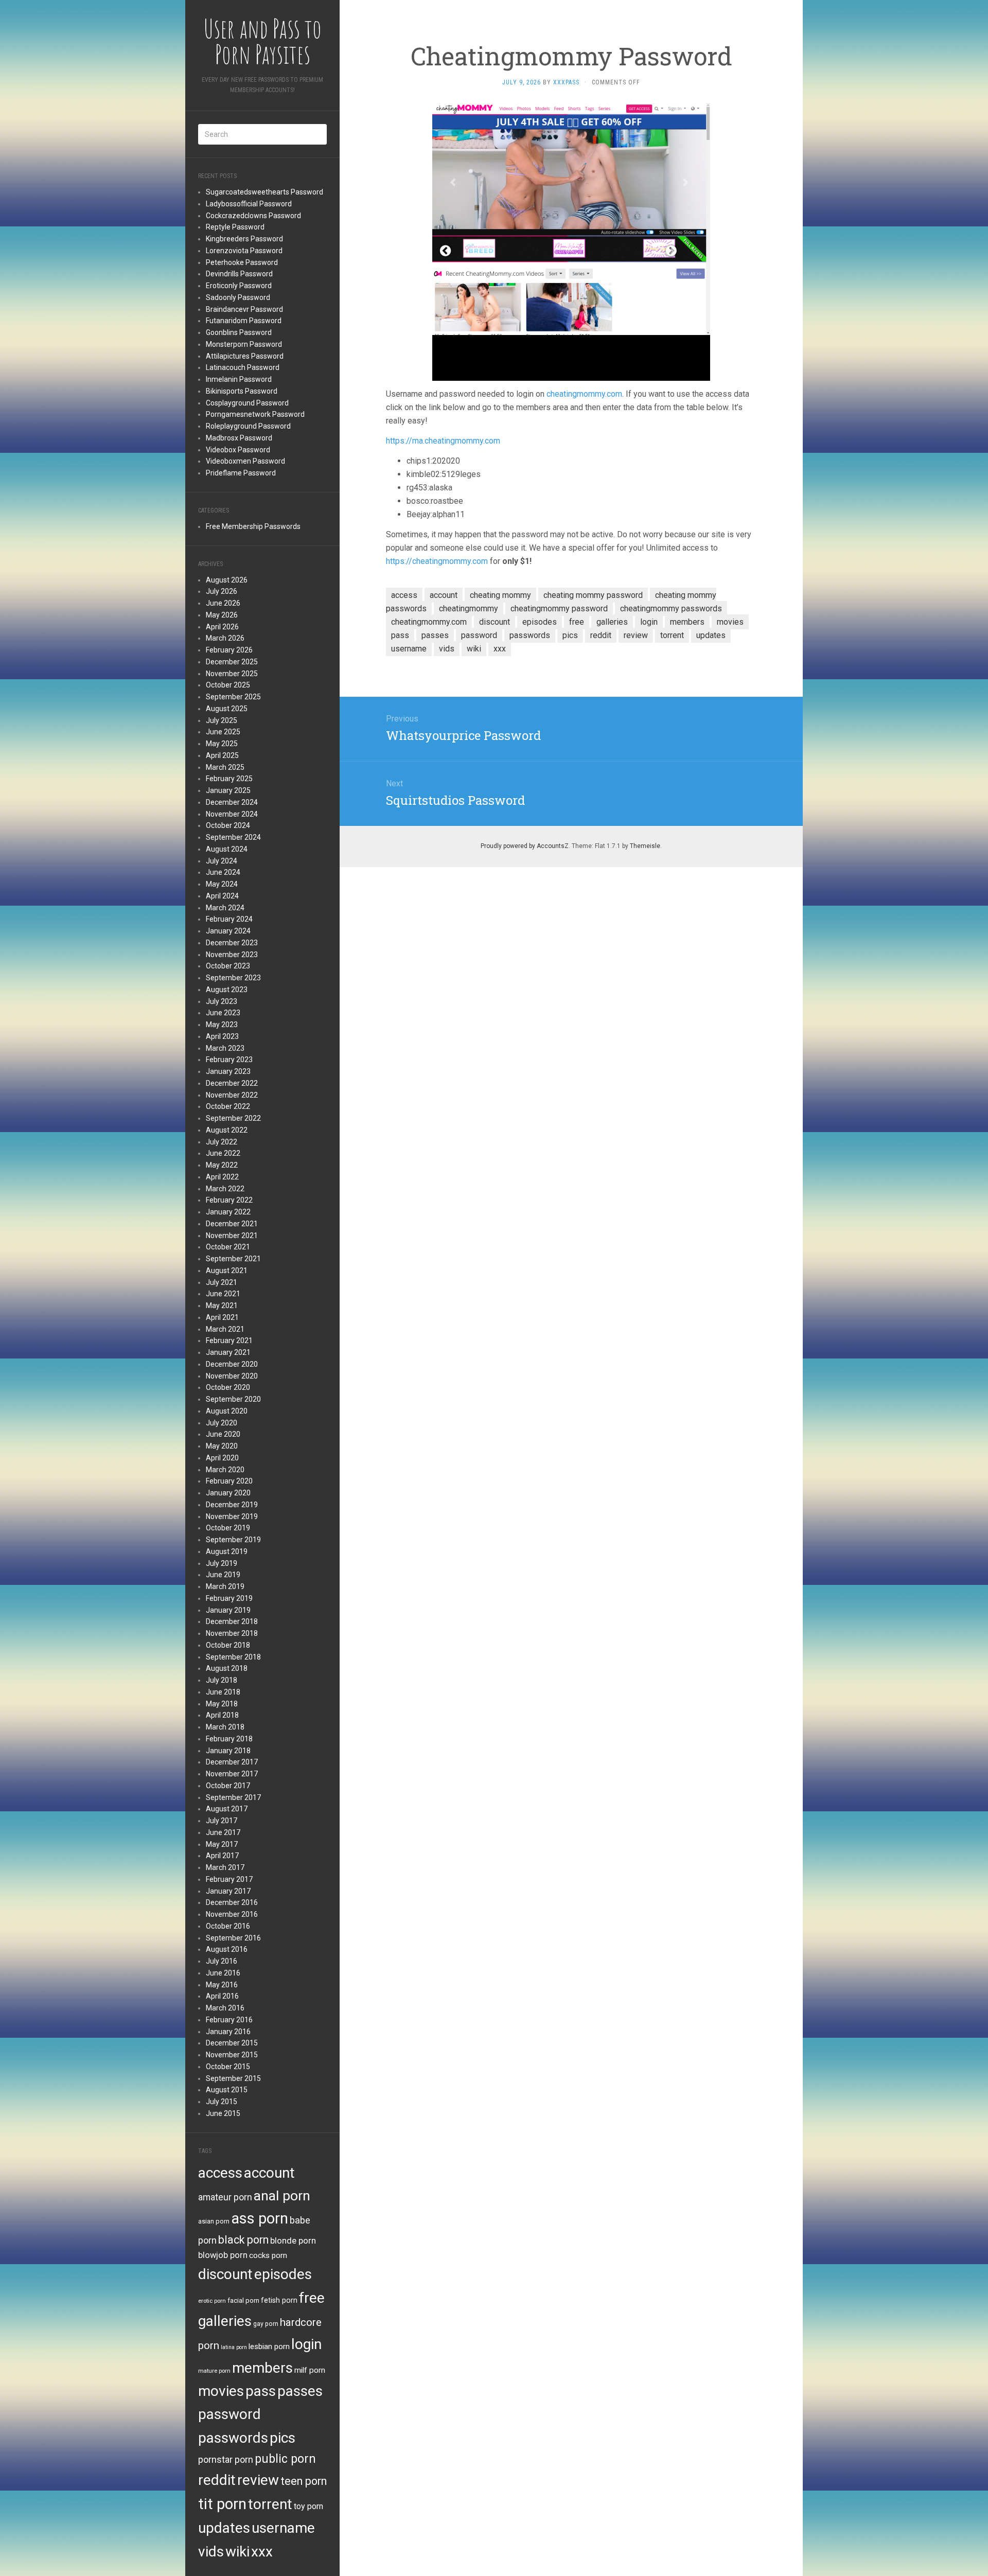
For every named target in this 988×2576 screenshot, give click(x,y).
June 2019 (223, 1575)
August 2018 (227, 1668)
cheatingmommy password (559, 608)
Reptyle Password (235, 227)
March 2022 (225, 1189)
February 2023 (229, 1060)
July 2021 (222, 1282)
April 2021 (222, 1317)
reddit (217, 2480)
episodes (283, 2274)
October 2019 (228, 1528)
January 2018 (228, 1751)
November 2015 (232, 2055)
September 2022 (233, 1118)
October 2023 (228, 966)
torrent (270, 2504)
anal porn (282, 2195)
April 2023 (222, 1036)
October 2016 (228, 1926)
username (283, 2528)
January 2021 (228, 1352)
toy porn (308, 2506)
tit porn (222, 2504)
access (220, 2173)
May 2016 (222, 1985)
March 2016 (225, 2008)
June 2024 (223, 872)
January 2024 (228, 931)
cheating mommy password (593, 595)
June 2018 (223, 1692)
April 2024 (222, 896)
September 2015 (233, 2078)
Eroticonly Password (239, 286)
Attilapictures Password (245, 356)
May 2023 (222, 1025)
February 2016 (229, 2020)
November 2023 (232, 955)
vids (211, 2552)
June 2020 (223, 1434)
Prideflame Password (241, 473)
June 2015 (223, 2113)
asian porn (214, 2221)
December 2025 (232, 662)
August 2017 (227, 1809)
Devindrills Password (239, 274)
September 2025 (233, 697)
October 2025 (228, 685)
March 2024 (225, 908)
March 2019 (225, 1586)
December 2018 (232, 1621)
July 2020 (222, 1423)
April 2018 (222, 1715)
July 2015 (222, 2102)
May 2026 (222, 615)
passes (300, 2391)
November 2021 (232, 1236)
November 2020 (232, 1376)
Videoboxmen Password (245, 461)
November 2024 (232, 814)
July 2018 (222, 1680)
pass (261, 2391)
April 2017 (222, 1856)
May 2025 (222, 744)
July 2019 (222, 1563)
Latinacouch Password (243, 367)
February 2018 (229, 1739)
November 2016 (232, 1914)
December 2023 (232, 943)
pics (283, 2438)
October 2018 (228, 1645)
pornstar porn (226, 2459)
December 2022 (232, 1083)
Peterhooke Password (242, 262)
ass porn (260, 2218)
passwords (233, 2438)
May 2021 (222, 1305)
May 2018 (222, 1704)
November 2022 (232, 1095)
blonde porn (293, 2240)
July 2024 (222, 861)
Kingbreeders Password (244, 239)
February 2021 (229, 1340)
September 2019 (233, 1540)
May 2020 (222, 1446)
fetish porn (279, 2300)
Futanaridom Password (244, 321)
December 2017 (232, 1762)
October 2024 (228, 825)
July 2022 (222, 1142)
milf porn (310, 2370)
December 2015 (232, 2043)
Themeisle (645, 846)
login (306, 2344)
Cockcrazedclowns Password (253, 216)
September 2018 (233, 1657)
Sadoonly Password (238, 297)
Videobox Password (238, 450)
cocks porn (268, 2255)
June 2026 (223, 603)
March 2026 (225, 638)
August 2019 (227, 1551)
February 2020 (229, 1481)
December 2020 (232, 1364)
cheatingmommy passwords (671, 608)
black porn (243, 2240)
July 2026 (222, 591)
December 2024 (232, 802)
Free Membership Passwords (253, 526)
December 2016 (232, 1902)
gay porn (266, 2324)
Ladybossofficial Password (249, 204)
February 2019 (229, 1598)
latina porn (234, 2347)
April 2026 (222, 627)
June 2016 (223, 1973)
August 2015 (227, 2090)
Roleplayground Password (248, 426)
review (258, 2480)
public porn (285, 2459)
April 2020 (222, 1458)
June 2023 (223, 1013)
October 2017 (228, 1786)
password (230, 2414)
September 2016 (233, 1938)
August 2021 (227, 1271)
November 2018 (232, 1633)
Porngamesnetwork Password (255, 414)
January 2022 (228, 1212)
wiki (237, 2552)
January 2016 (228, 2032)
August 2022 (227, 1130)
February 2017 (229, 1879)
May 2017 (222, 1844)
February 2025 (229, 779)
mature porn (214, 2371)
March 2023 (225, 1048)
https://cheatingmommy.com (437, 561)
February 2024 (229, 919)
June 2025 (223, 732)
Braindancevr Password (244, 309)
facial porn (243, 2300)
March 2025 (225, 767)
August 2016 (227, 1949)
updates (224, 2528)
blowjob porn (223, 2255)
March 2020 (225, 1470)
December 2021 (232, 1224)
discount (225, 2274)
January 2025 (228, 790)
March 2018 (225, 1727)
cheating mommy (500, 595)
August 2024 (227, 849)
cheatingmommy (469, 608)
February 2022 (229, 1200)
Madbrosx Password (239, 438)
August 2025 (227, 709)
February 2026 (229, 650)
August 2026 (227, 580)
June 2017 (223, 1832)
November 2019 (232, 1516)
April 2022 (222, 1177)
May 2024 (222, 884)
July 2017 (222, 1821)
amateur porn (225, 2197)
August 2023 (227, 990)
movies (221, 2391)
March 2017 (225, 1867)
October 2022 (228, 1106)
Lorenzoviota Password (244, 251)
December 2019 (232, 1505)
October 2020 (228, 1387)
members (262, 2368)
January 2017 (228, 1891)
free (312, 2298)
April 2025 (222, 755)
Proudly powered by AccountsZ (525, 846)
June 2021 (223, 1294)
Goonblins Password (239, 332)
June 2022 (223, 1153)
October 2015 (228, 2067)
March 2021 (225, 1329)
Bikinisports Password (242, 391)
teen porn (304, 2481)
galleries (225, 2321)
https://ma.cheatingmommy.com (443, 441)
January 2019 (228, 1610)
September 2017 (233, 1797)
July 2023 (222, 1001)
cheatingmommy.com (584, 394)
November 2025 (232, 674)
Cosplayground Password (247, 403)
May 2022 (222, 1165)
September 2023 (233, 978)
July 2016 (222, 1961)
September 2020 (233, 1399)
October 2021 (228, 1247)
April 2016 (222, 1996)
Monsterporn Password (244, 344)
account (269, 2173)
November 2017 (232, 1774)
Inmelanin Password (239, 379)
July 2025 (222, 720)
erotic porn (212, 2301)
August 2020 (227, 1411)
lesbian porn (269, 2346)
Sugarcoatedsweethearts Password (264, 192)
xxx (262, 2552)
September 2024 (233, 837)
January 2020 (228, 1493)
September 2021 (233, 1259)
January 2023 (228, 1071)
